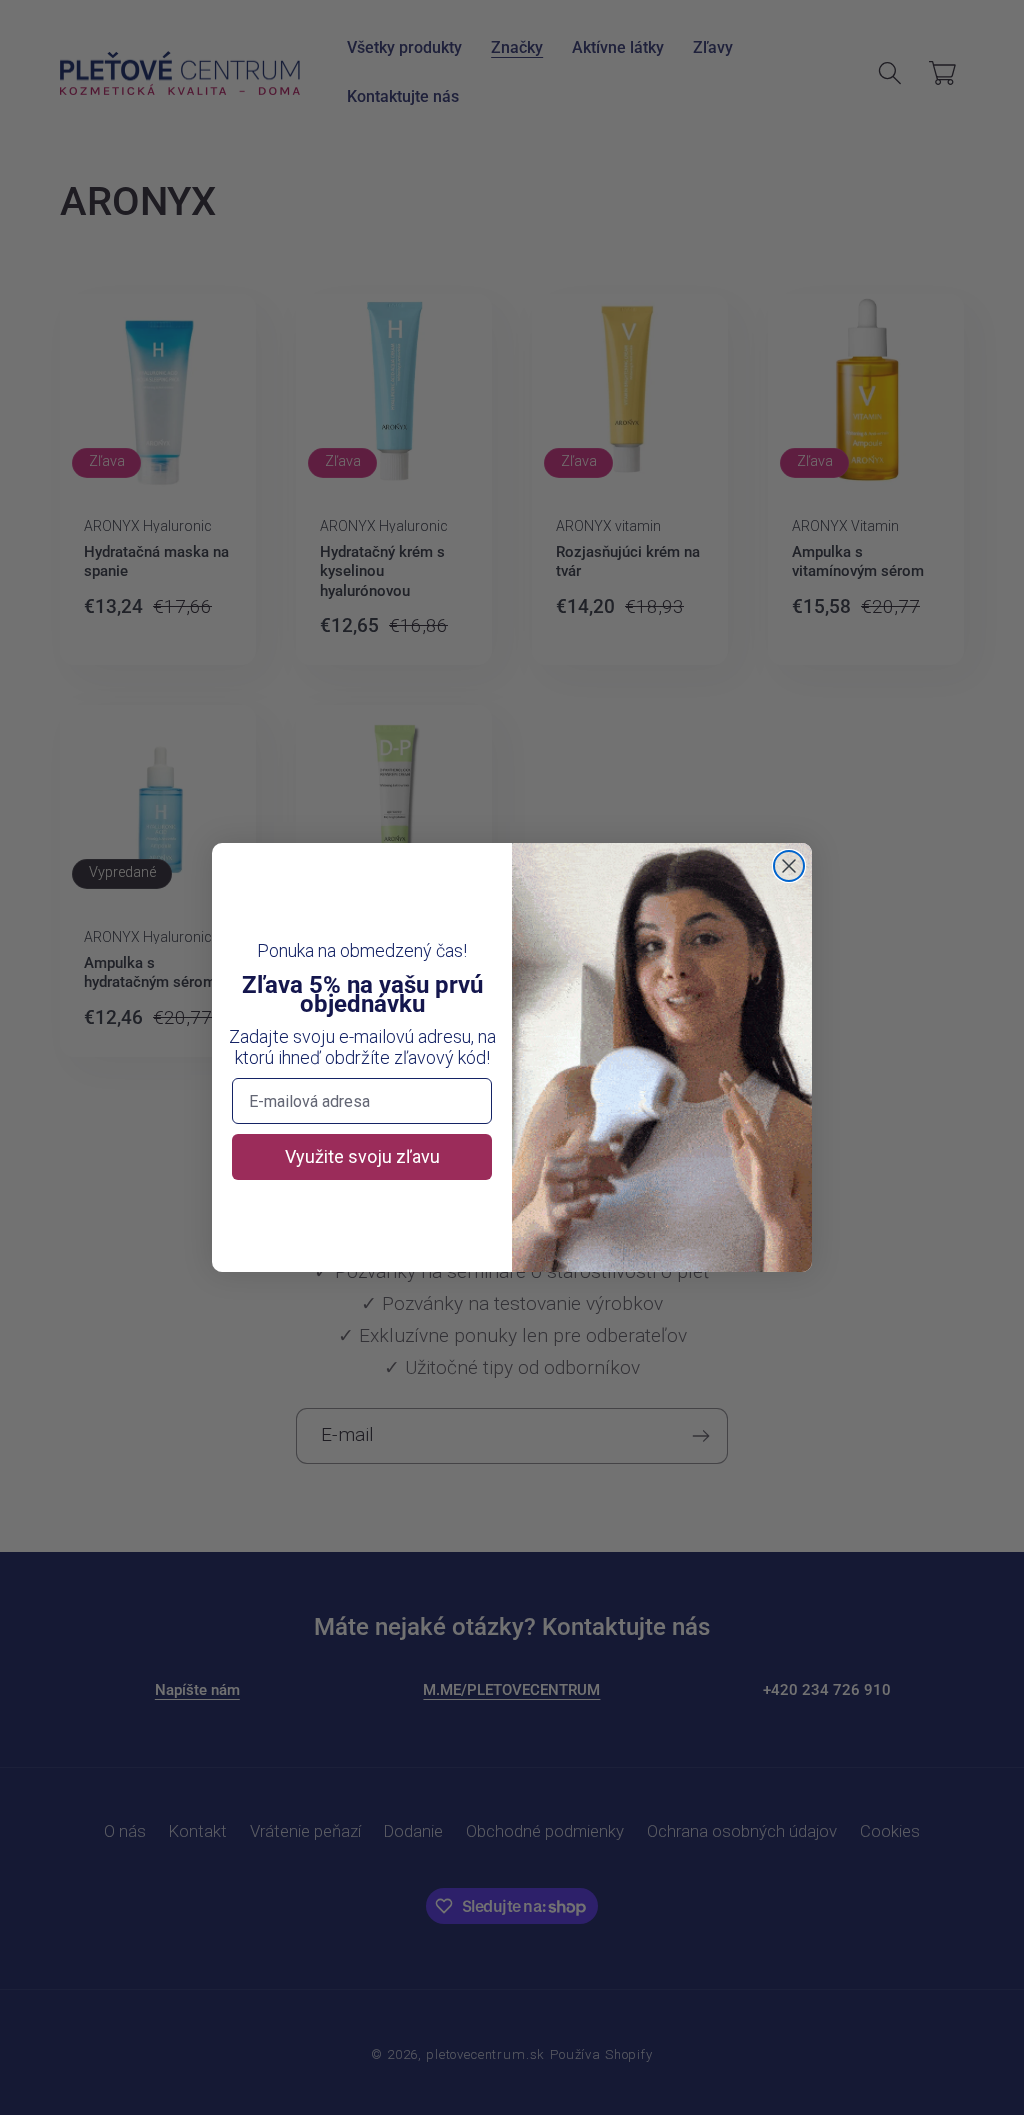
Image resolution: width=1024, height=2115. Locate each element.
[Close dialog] (789, 866)
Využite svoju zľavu (362, 1156)
